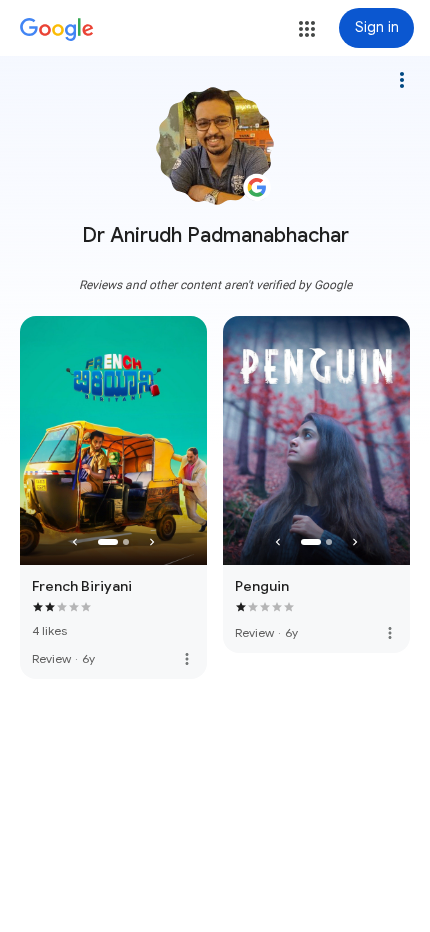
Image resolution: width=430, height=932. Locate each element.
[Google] (57, 30)
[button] (307, 29)
